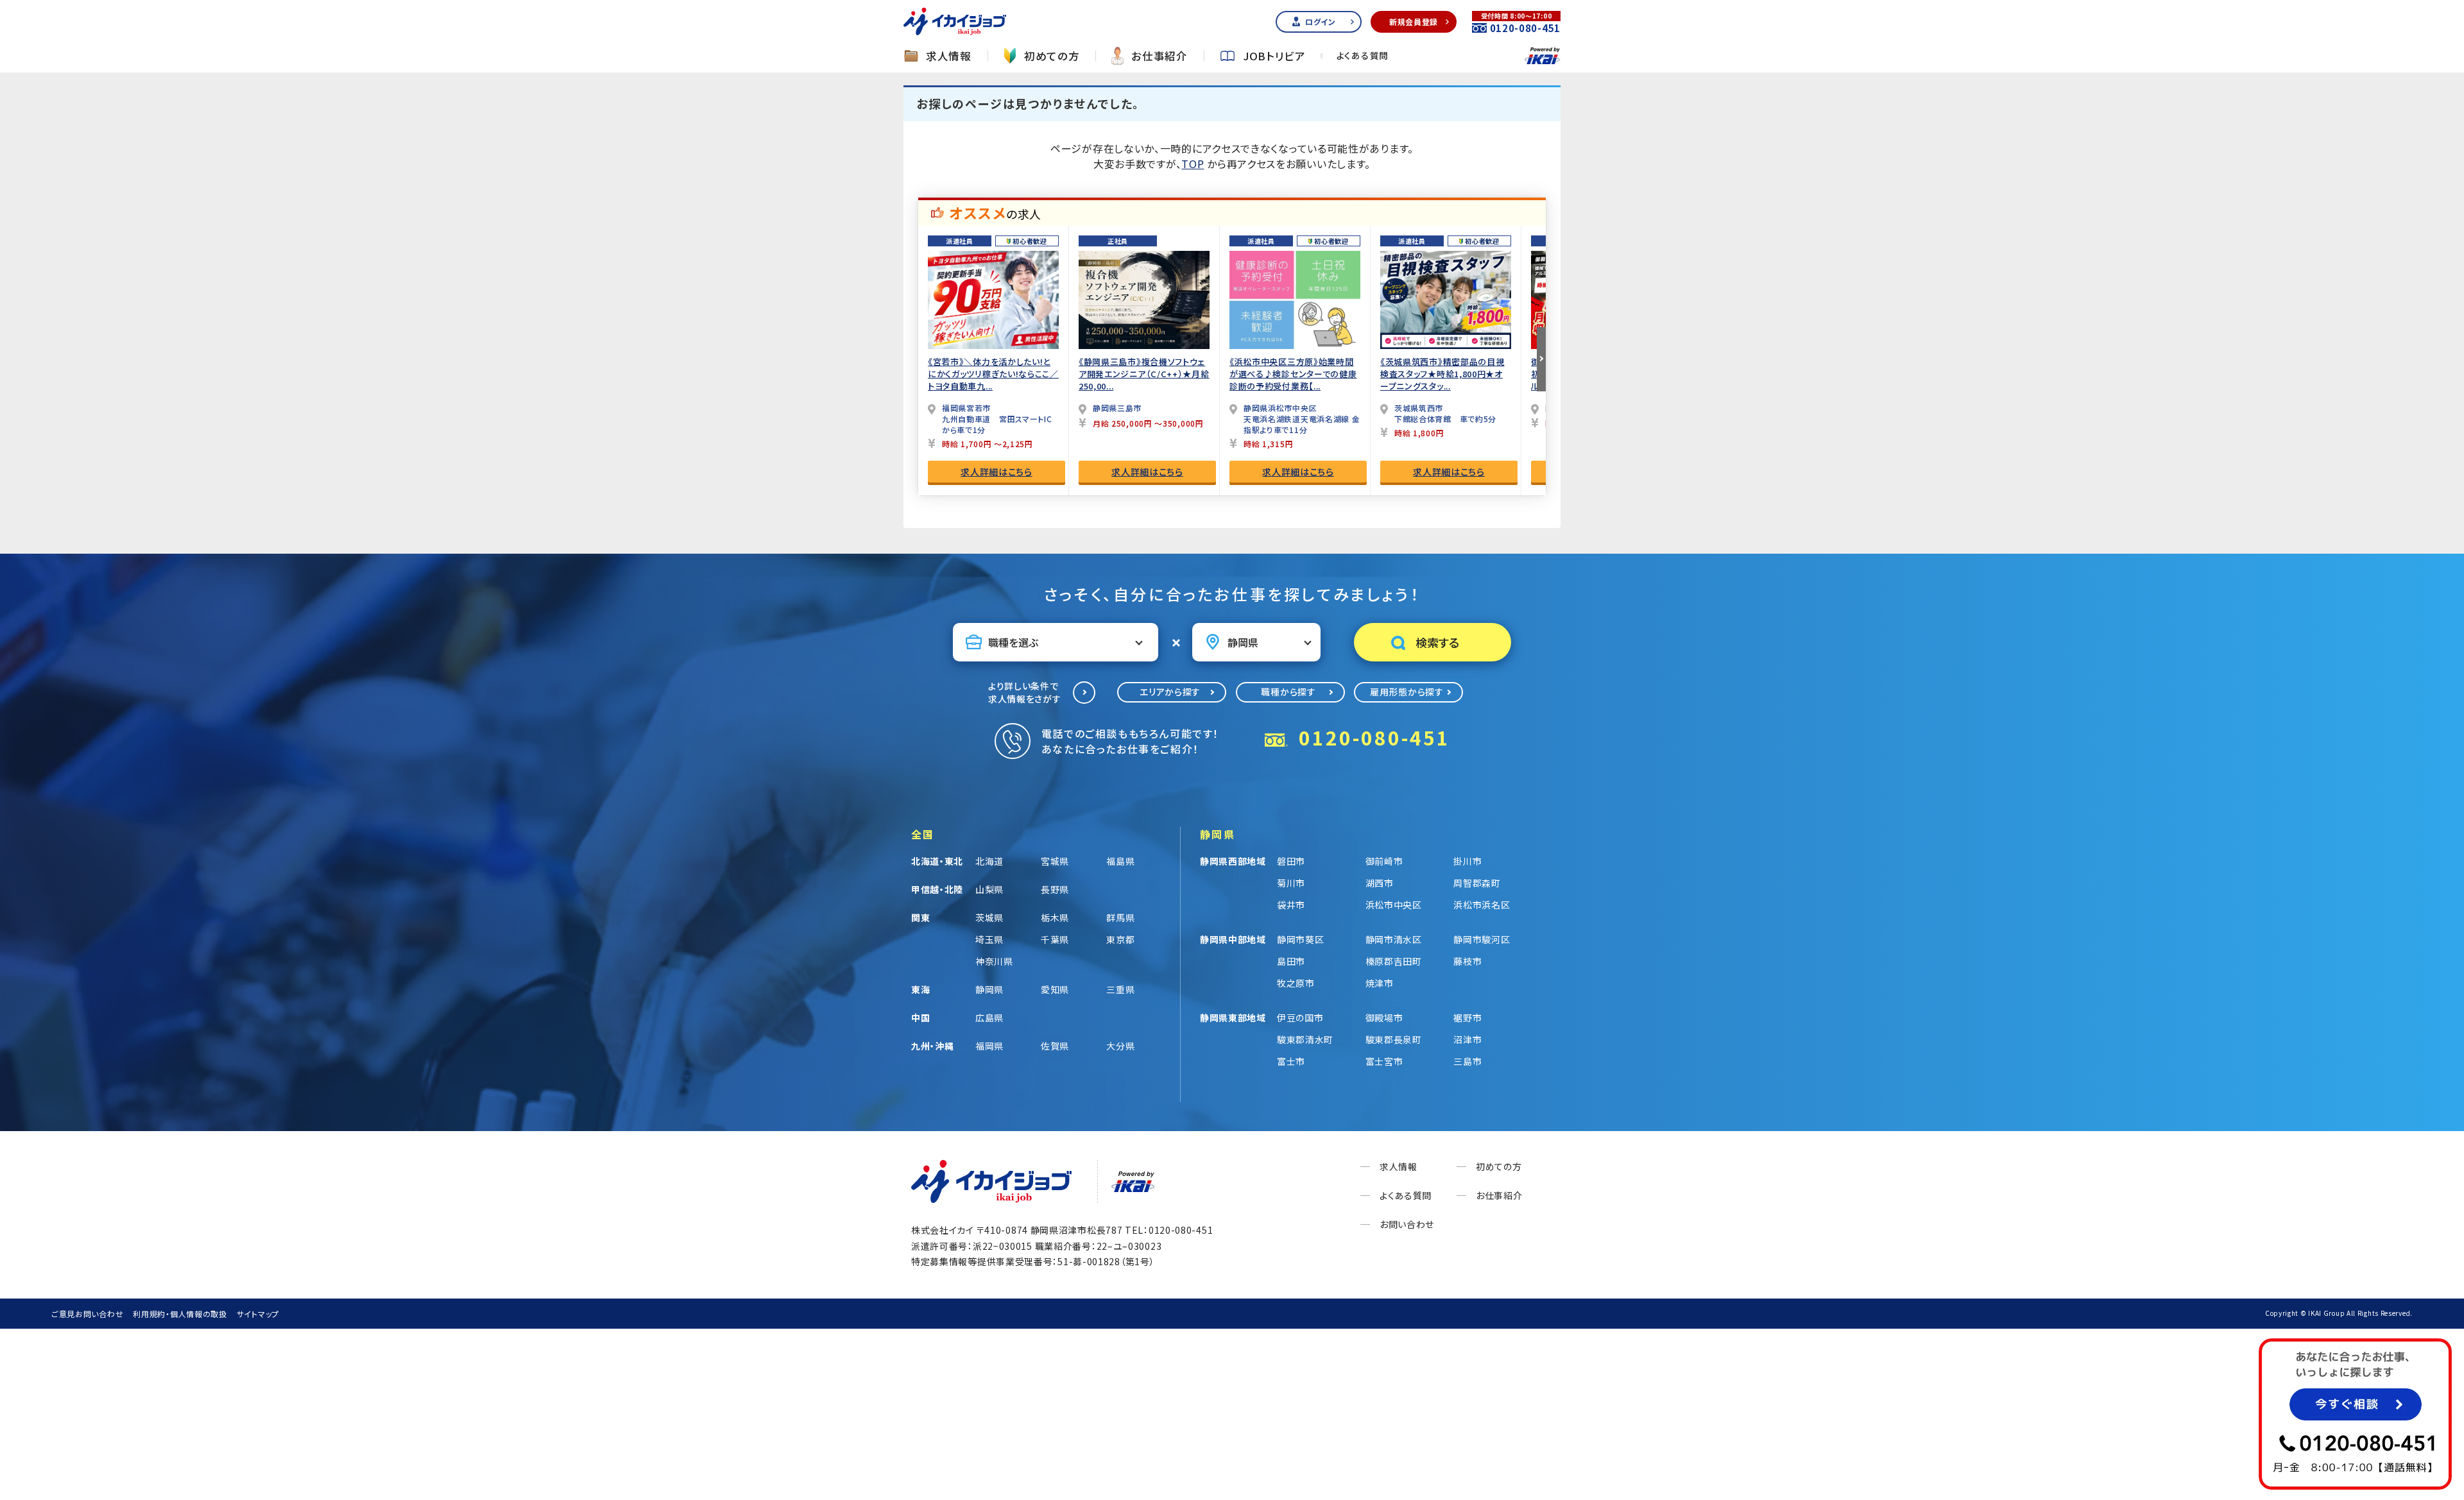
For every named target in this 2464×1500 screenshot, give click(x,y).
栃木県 (1055, 917)
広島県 (989, 1018)
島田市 (1291, 961)
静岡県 (989, 989)
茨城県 (989, 917)
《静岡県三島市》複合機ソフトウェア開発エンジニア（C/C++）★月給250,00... (1144, 374)
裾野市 (1467, 1018)
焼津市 (1380, 983)
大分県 (1120, 1046)
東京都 (1120, 939)
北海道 (989, 861)
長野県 (1055, 889)
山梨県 (989, 889)
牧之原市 (1296, 983)
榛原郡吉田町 (1394, 961)
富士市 (1291, 1061)
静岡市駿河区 (1482, 939)
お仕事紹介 (1159, 56)
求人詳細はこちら (997, 472)
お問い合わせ (1407, 1224)
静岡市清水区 (1394, 939)
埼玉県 (989, 939)
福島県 (1120, 861)
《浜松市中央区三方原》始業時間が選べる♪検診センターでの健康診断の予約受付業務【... (1293, 374)
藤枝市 (1467, 961)
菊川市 (1291, 883)
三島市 (1467, 1061)
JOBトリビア (1274, 56)
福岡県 (989, 1046)
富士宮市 (1384, 1061)
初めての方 (1052, 56)
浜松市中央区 (1394, 905)
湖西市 (1380, 883)
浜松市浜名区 (1482, 905)
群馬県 (1120, 917)
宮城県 (1055, 861)
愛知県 (1055, 989)
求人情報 (949, 56)
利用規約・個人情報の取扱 (180, 1314)
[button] (1541, 359)
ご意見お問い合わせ (87, 1314)
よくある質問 (1363, 56)
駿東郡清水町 (1305, 1039)
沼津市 (1467, 1039)
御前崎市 (1384, 861)
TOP (1193, 164)
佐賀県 (1055, 1046)
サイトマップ (258, 1314)
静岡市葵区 (1301, 939)
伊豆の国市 (1300, 1018)
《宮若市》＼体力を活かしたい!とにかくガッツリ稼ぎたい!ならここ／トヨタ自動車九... (993, 374)
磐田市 (1291, 861)
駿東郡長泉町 (1394, 1039)
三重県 (1120, 989)
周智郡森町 (1477, 883)
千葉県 (1055, 939)
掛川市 (1467, 861)
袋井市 (1291, 905)
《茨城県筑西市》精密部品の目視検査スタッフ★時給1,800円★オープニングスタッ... (1442, 374)
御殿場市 (1384, 1018)
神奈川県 (994, 961)
